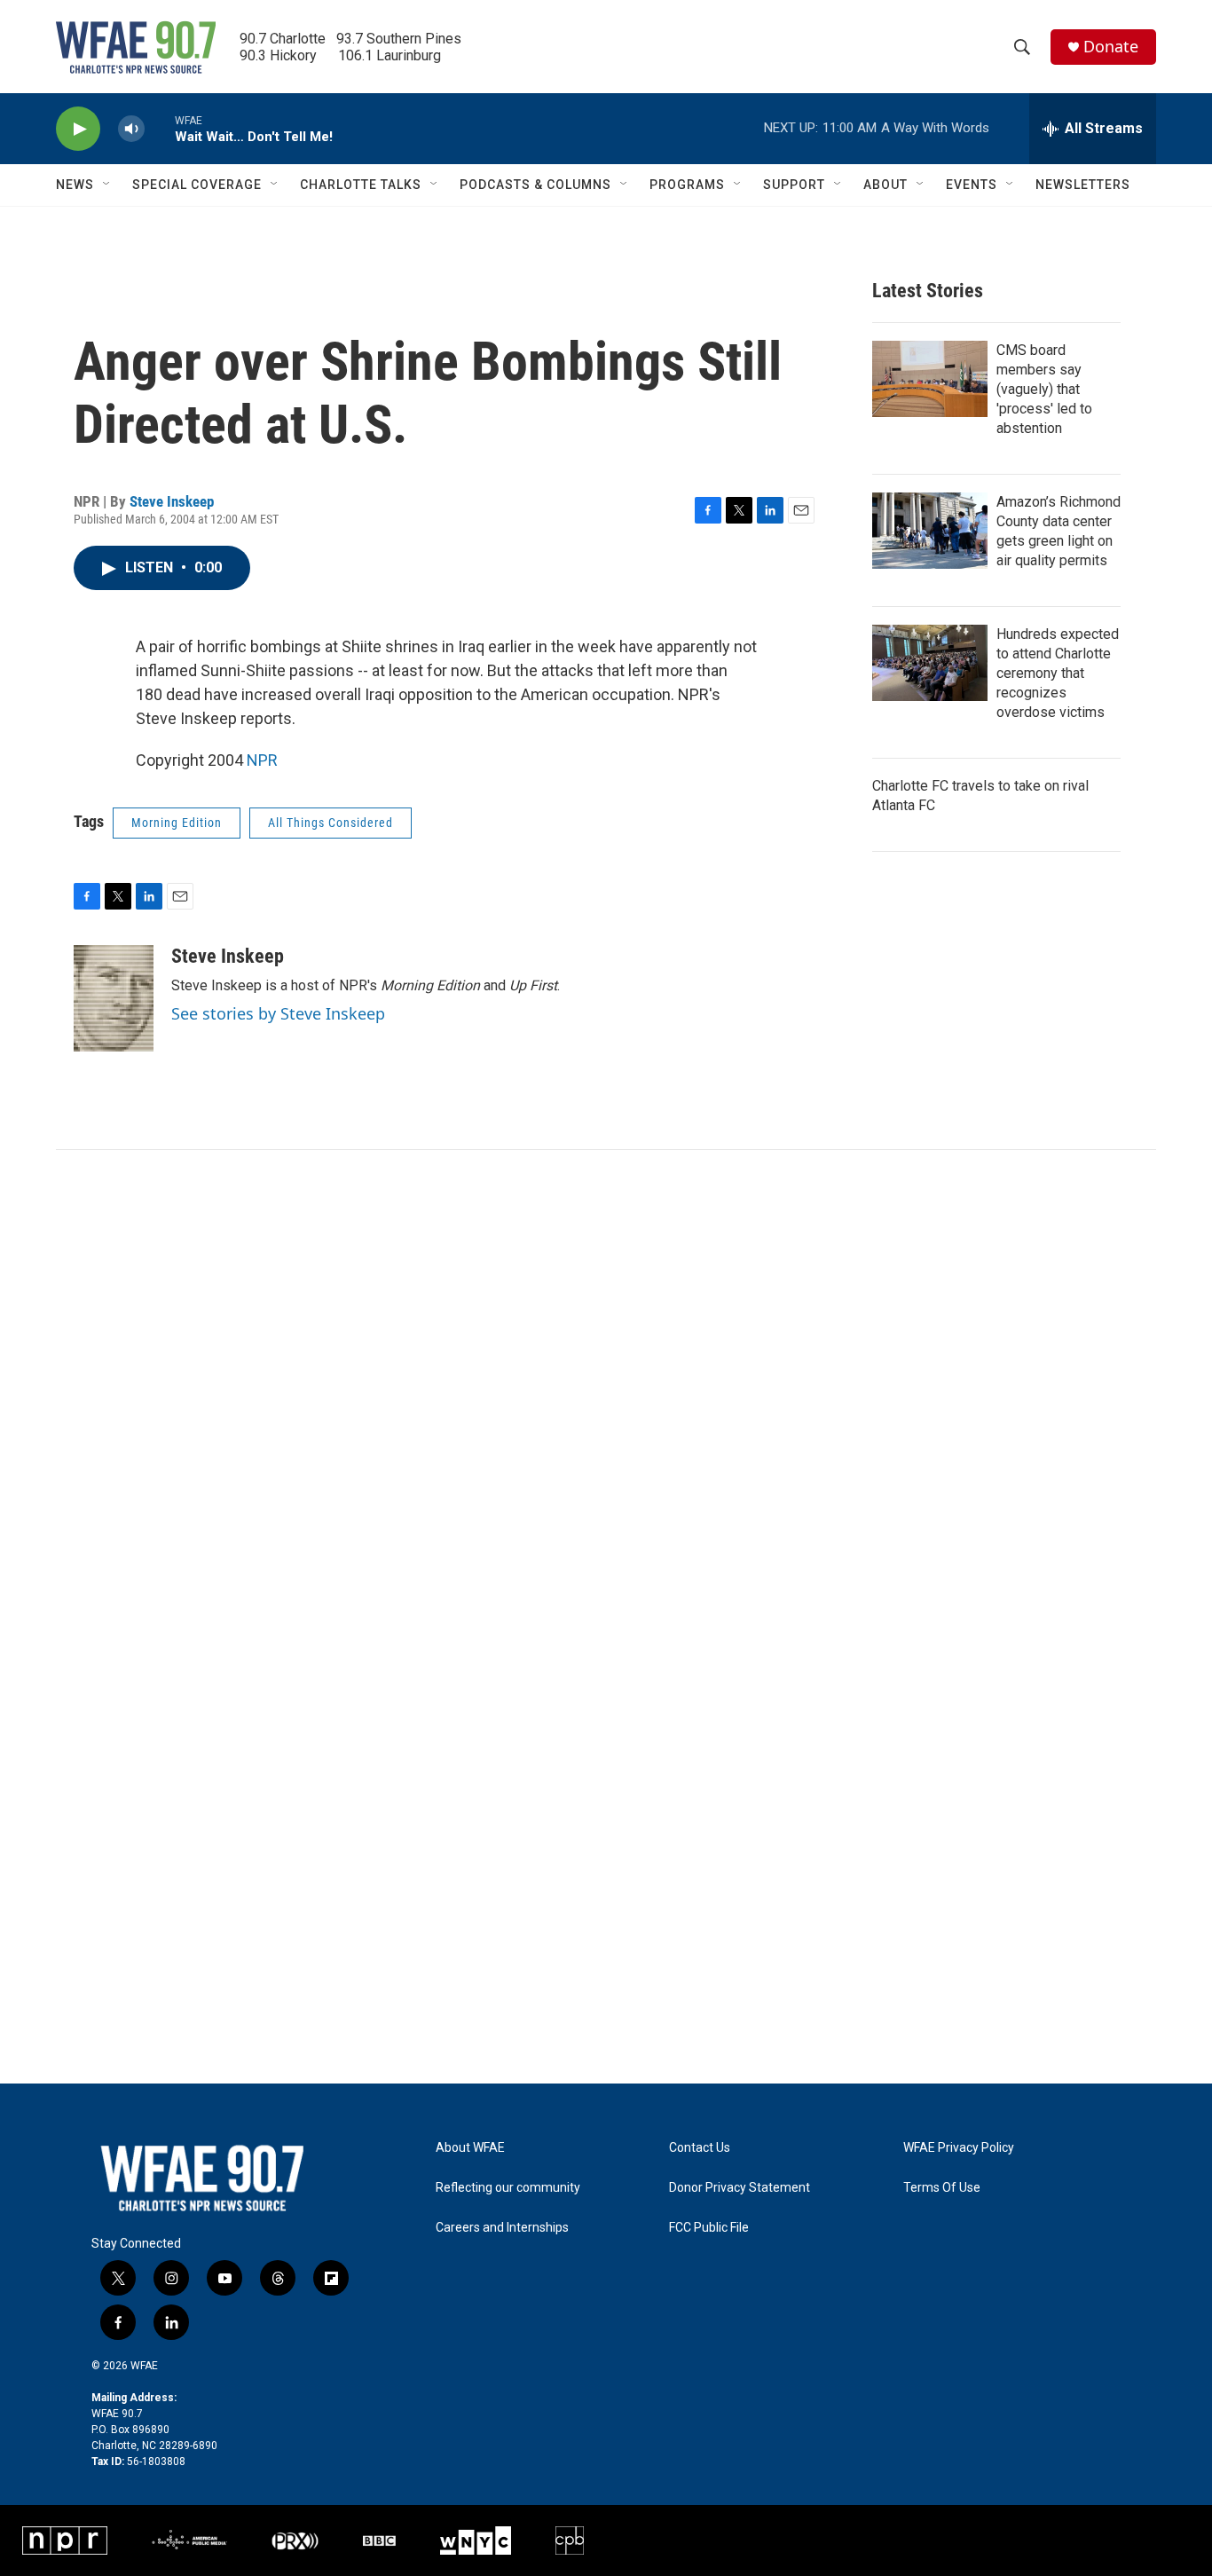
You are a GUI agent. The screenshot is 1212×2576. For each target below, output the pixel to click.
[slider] (160, 128)
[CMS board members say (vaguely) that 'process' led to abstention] (930, 379)
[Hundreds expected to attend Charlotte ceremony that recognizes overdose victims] (930, 663)
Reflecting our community (508, 2188)
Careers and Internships (502, 2228)
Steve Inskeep (172, 501)
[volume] (131, 129)
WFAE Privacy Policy (959, 2148)
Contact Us (700, 2148)
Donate (1111, 47)
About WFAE (470, 2148)
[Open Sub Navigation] (107, 185)
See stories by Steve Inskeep (278, 1013)
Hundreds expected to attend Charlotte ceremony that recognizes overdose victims (1058, 673)
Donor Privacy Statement (740, 2188)
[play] (78, 129)
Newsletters (1083, 185)
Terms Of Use (942, 2188)
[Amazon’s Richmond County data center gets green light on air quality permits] (930, 531)
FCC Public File (709, 2228)
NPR (262, 760)
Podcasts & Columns (535, 185)
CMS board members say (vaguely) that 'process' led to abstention (1044, 389)
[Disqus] (606, 1390)
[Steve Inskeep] (114, 998)
